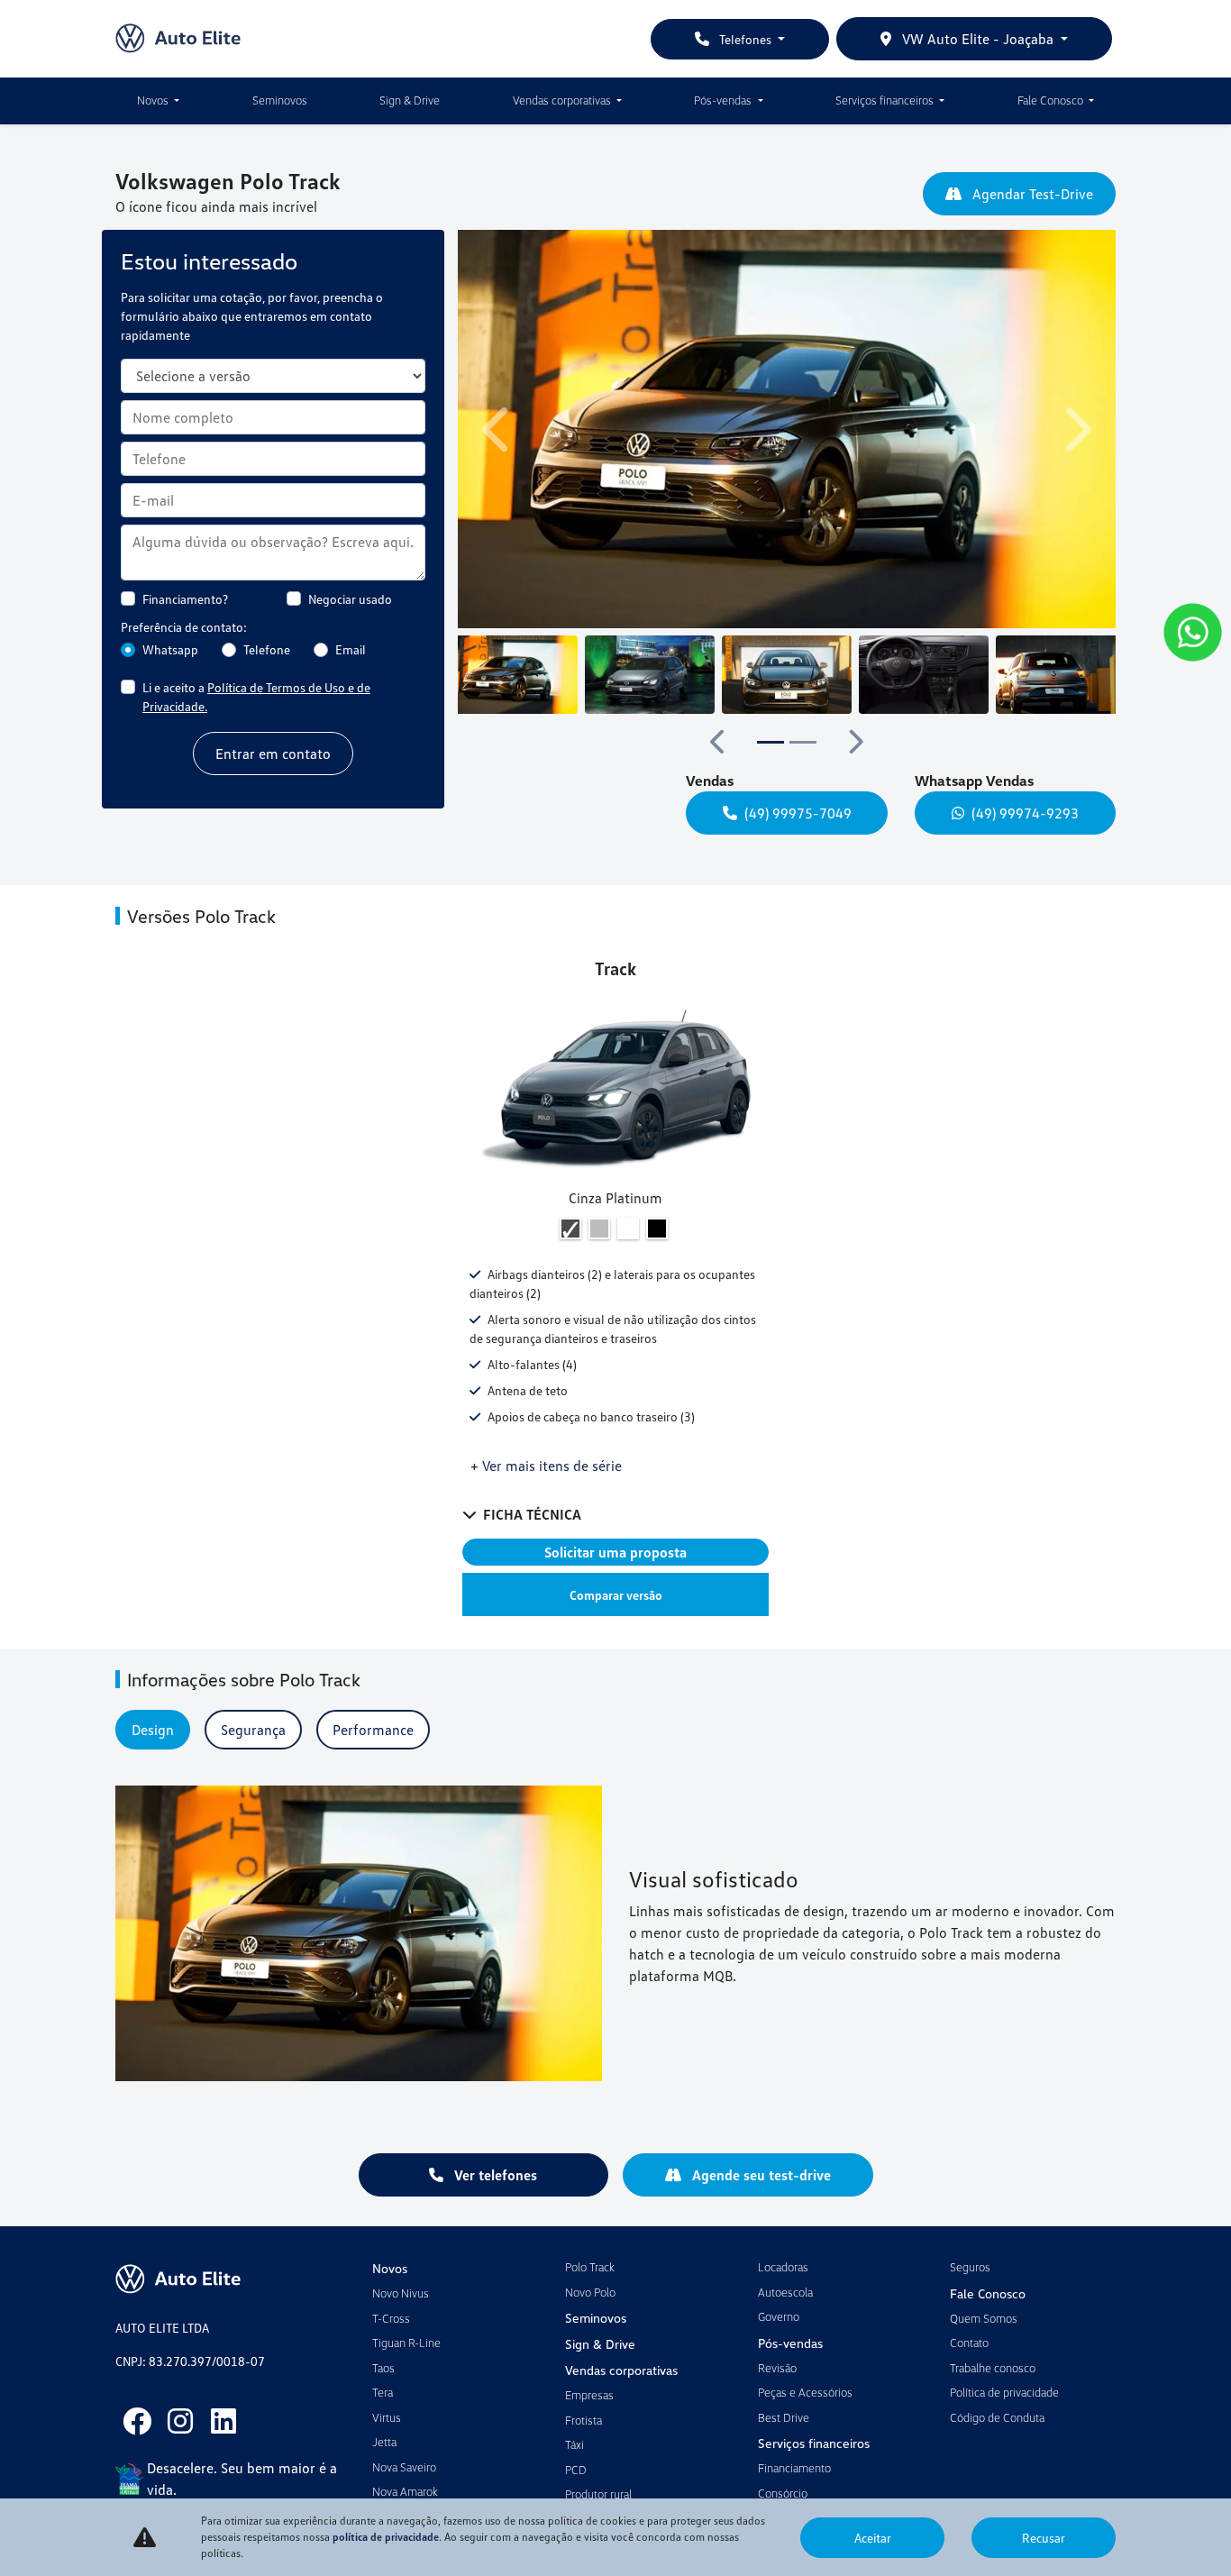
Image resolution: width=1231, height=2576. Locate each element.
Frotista (584, 2420)
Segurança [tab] (253, 1730)
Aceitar (873, 2538)
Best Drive (784, 2417)
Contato (969, 2343)
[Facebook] (137, 2421)
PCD (576, 2470)
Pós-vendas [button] (724, 100)
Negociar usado (350, 599)
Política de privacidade (1004, 2392)
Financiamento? (185, 599)
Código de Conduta (997, 2417)
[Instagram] (180, 2421)
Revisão (777, 2368)
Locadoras (783, 2267)
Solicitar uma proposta (615, 1552)
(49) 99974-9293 (1025, 813)
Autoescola (785, 2292)
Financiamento (794, 2468)
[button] (498, 429)
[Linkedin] (223, 2421)
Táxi (574, 2444)
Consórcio (783, 2493)
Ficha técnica (532, 1514)
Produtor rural (598, 2494)
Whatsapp (170, 649)
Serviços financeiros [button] (886, 100)
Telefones (745, 39)
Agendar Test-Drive (1031, 194)
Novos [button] (154, 100)
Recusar (1044, 2538)
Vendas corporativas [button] (563, 100)
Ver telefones (494, 2175)
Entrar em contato (273, 754)
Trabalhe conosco (993, 2368)
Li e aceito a (256, 697)
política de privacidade (386, 2537)
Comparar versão (616, 1595)
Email (351, 649)
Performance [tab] (373, 1730)
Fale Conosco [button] (1052, 100)
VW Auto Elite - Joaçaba (978, 39)
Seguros (970, 2267)
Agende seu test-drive (760, 2175)
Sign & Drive (410, 100)
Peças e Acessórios (805, 2392)
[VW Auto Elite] (178, 39)
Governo (779, 2316)
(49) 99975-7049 (798, 813)
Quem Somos (984, 2318)
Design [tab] (153, 1730)
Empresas (589, 2395)
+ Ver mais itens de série (546, 1466)
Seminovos (280, 100)
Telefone (267, 649)
